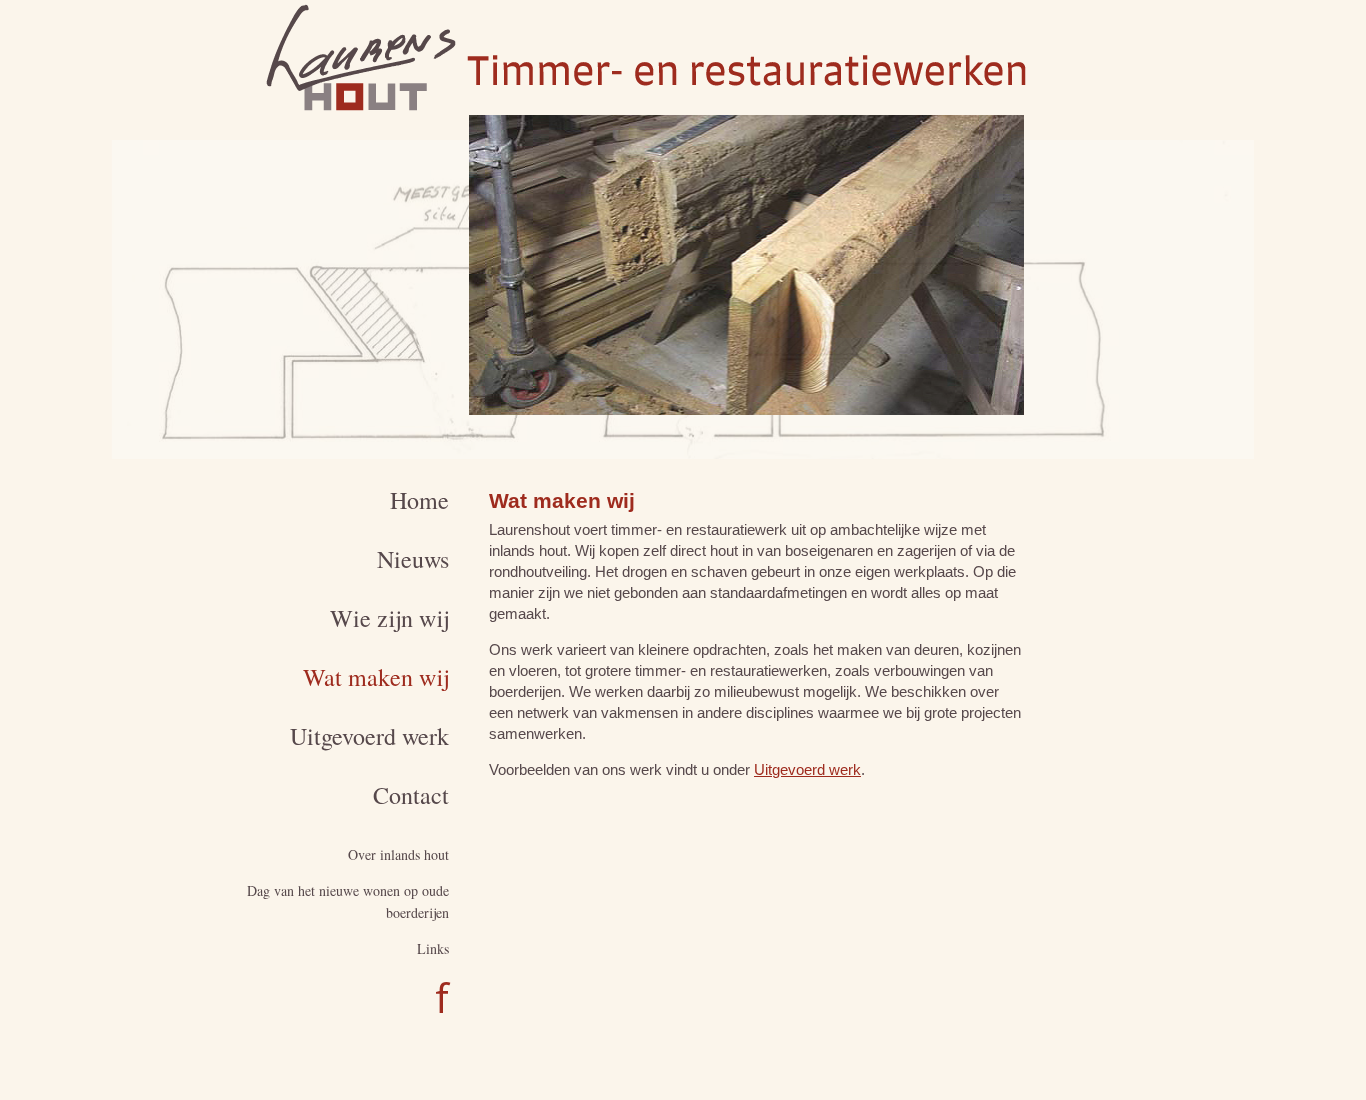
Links (433, 948)
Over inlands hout (398, 854)
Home (419, 500)
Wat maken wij (376, 677)
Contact (411, 795)
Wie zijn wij (389, 618)
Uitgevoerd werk (369, 736)
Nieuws (413, 559)
